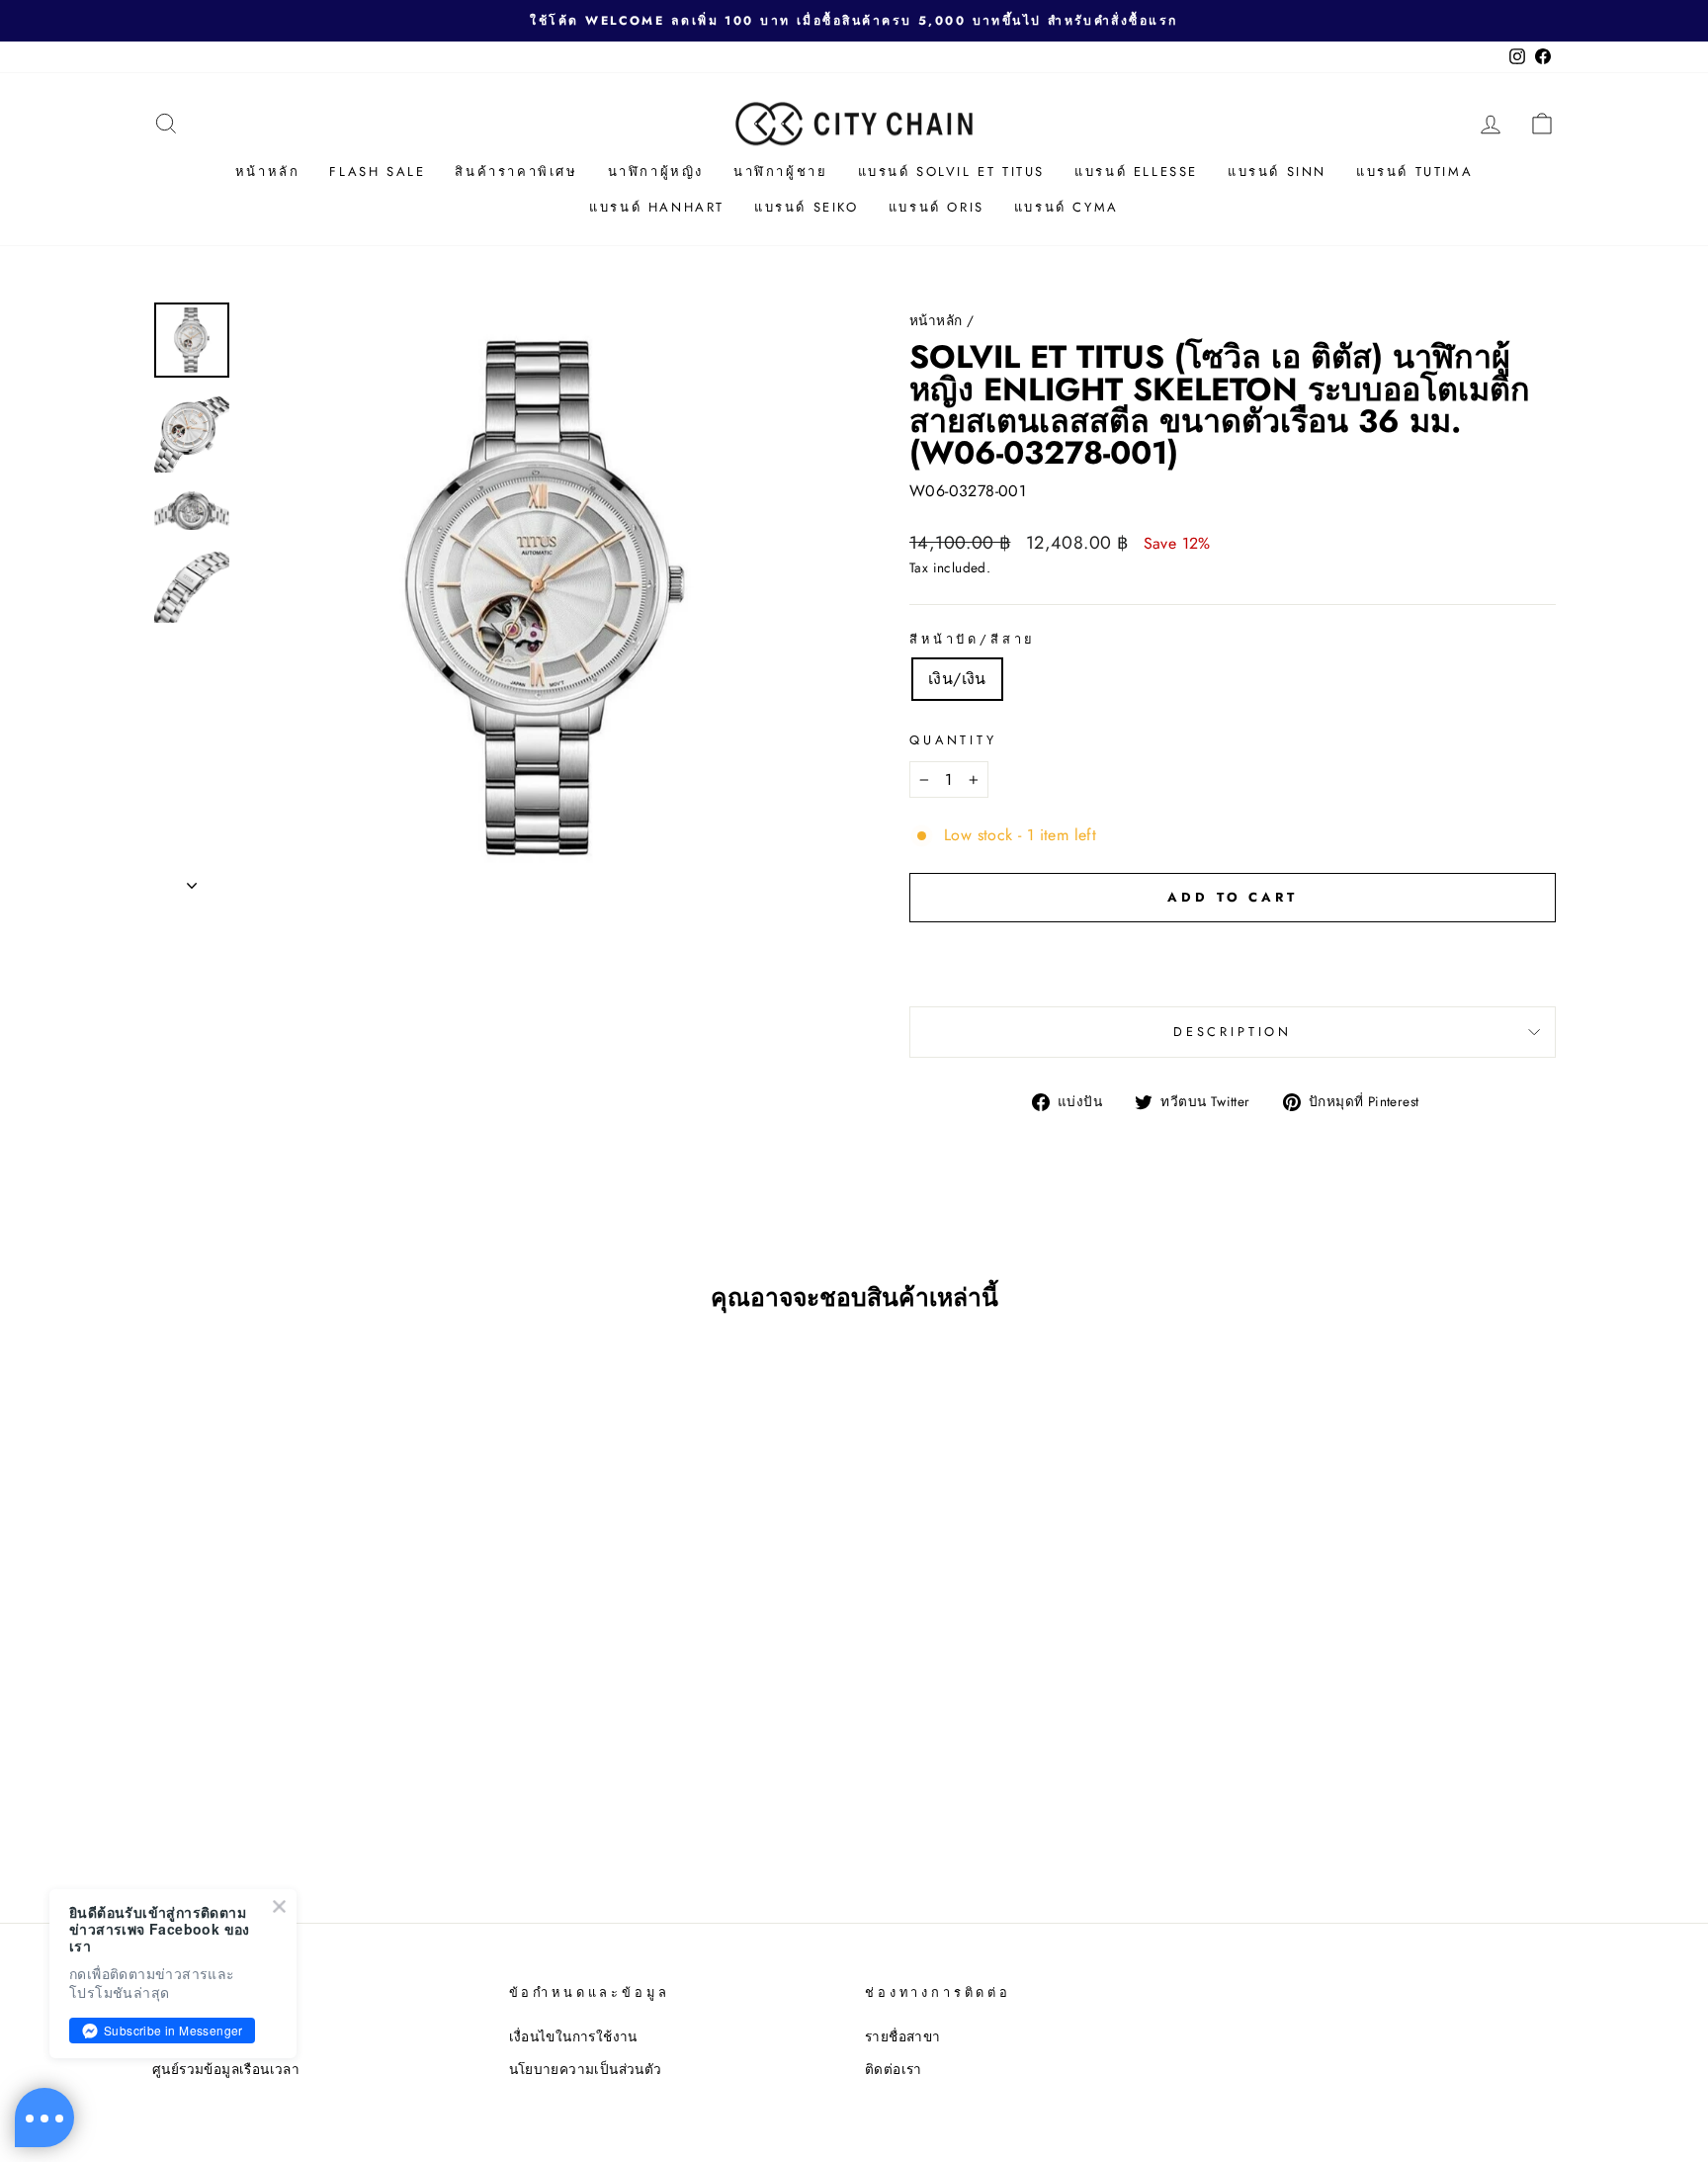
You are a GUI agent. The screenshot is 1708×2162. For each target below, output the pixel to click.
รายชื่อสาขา (903, 2036)
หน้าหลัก (268, 172)
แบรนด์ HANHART (657, 207)
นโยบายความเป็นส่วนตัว (586, 2069)
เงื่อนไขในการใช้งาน (573, 2036)
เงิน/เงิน (957, 679)
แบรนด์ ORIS (937, 207)
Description (1233, 1032)
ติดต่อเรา (894, 2069)
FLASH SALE (377, 172)
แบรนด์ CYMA (1067, 207)
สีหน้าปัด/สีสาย (973, 639)
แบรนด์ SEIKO (807, 207)
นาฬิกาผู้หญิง (656, 172)
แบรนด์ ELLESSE (1136, 172)
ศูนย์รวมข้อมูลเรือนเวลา (226, 2069)
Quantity (953, 740)
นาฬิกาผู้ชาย (780, 172)
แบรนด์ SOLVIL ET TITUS (952, 172)
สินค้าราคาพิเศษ (516, 172)
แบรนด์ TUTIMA (1414, 172)
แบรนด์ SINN (1277, 172)
